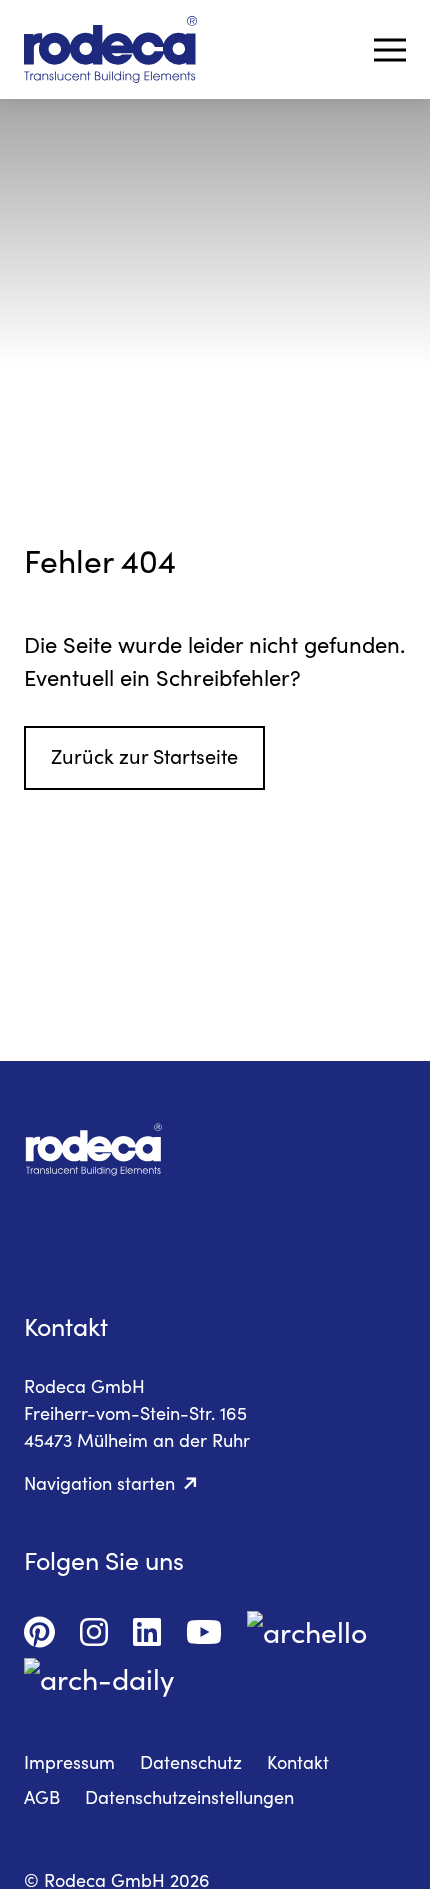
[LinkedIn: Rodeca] (147, 1627)
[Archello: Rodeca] (307, 1627)
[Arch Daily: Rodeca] (99, 1674)
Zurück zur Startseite (144, 755)
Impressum (69, 1762)
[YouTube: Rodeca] (204, 1627)
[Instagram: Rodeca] (94, 1627)
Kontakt (298, 1762)
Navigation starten (99, 1483)
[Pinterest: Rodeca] (39, 1627)
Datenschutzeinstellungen (189, 1797)
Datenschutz (191, 1762)
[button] (390, 50)
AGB (42, 1797)
